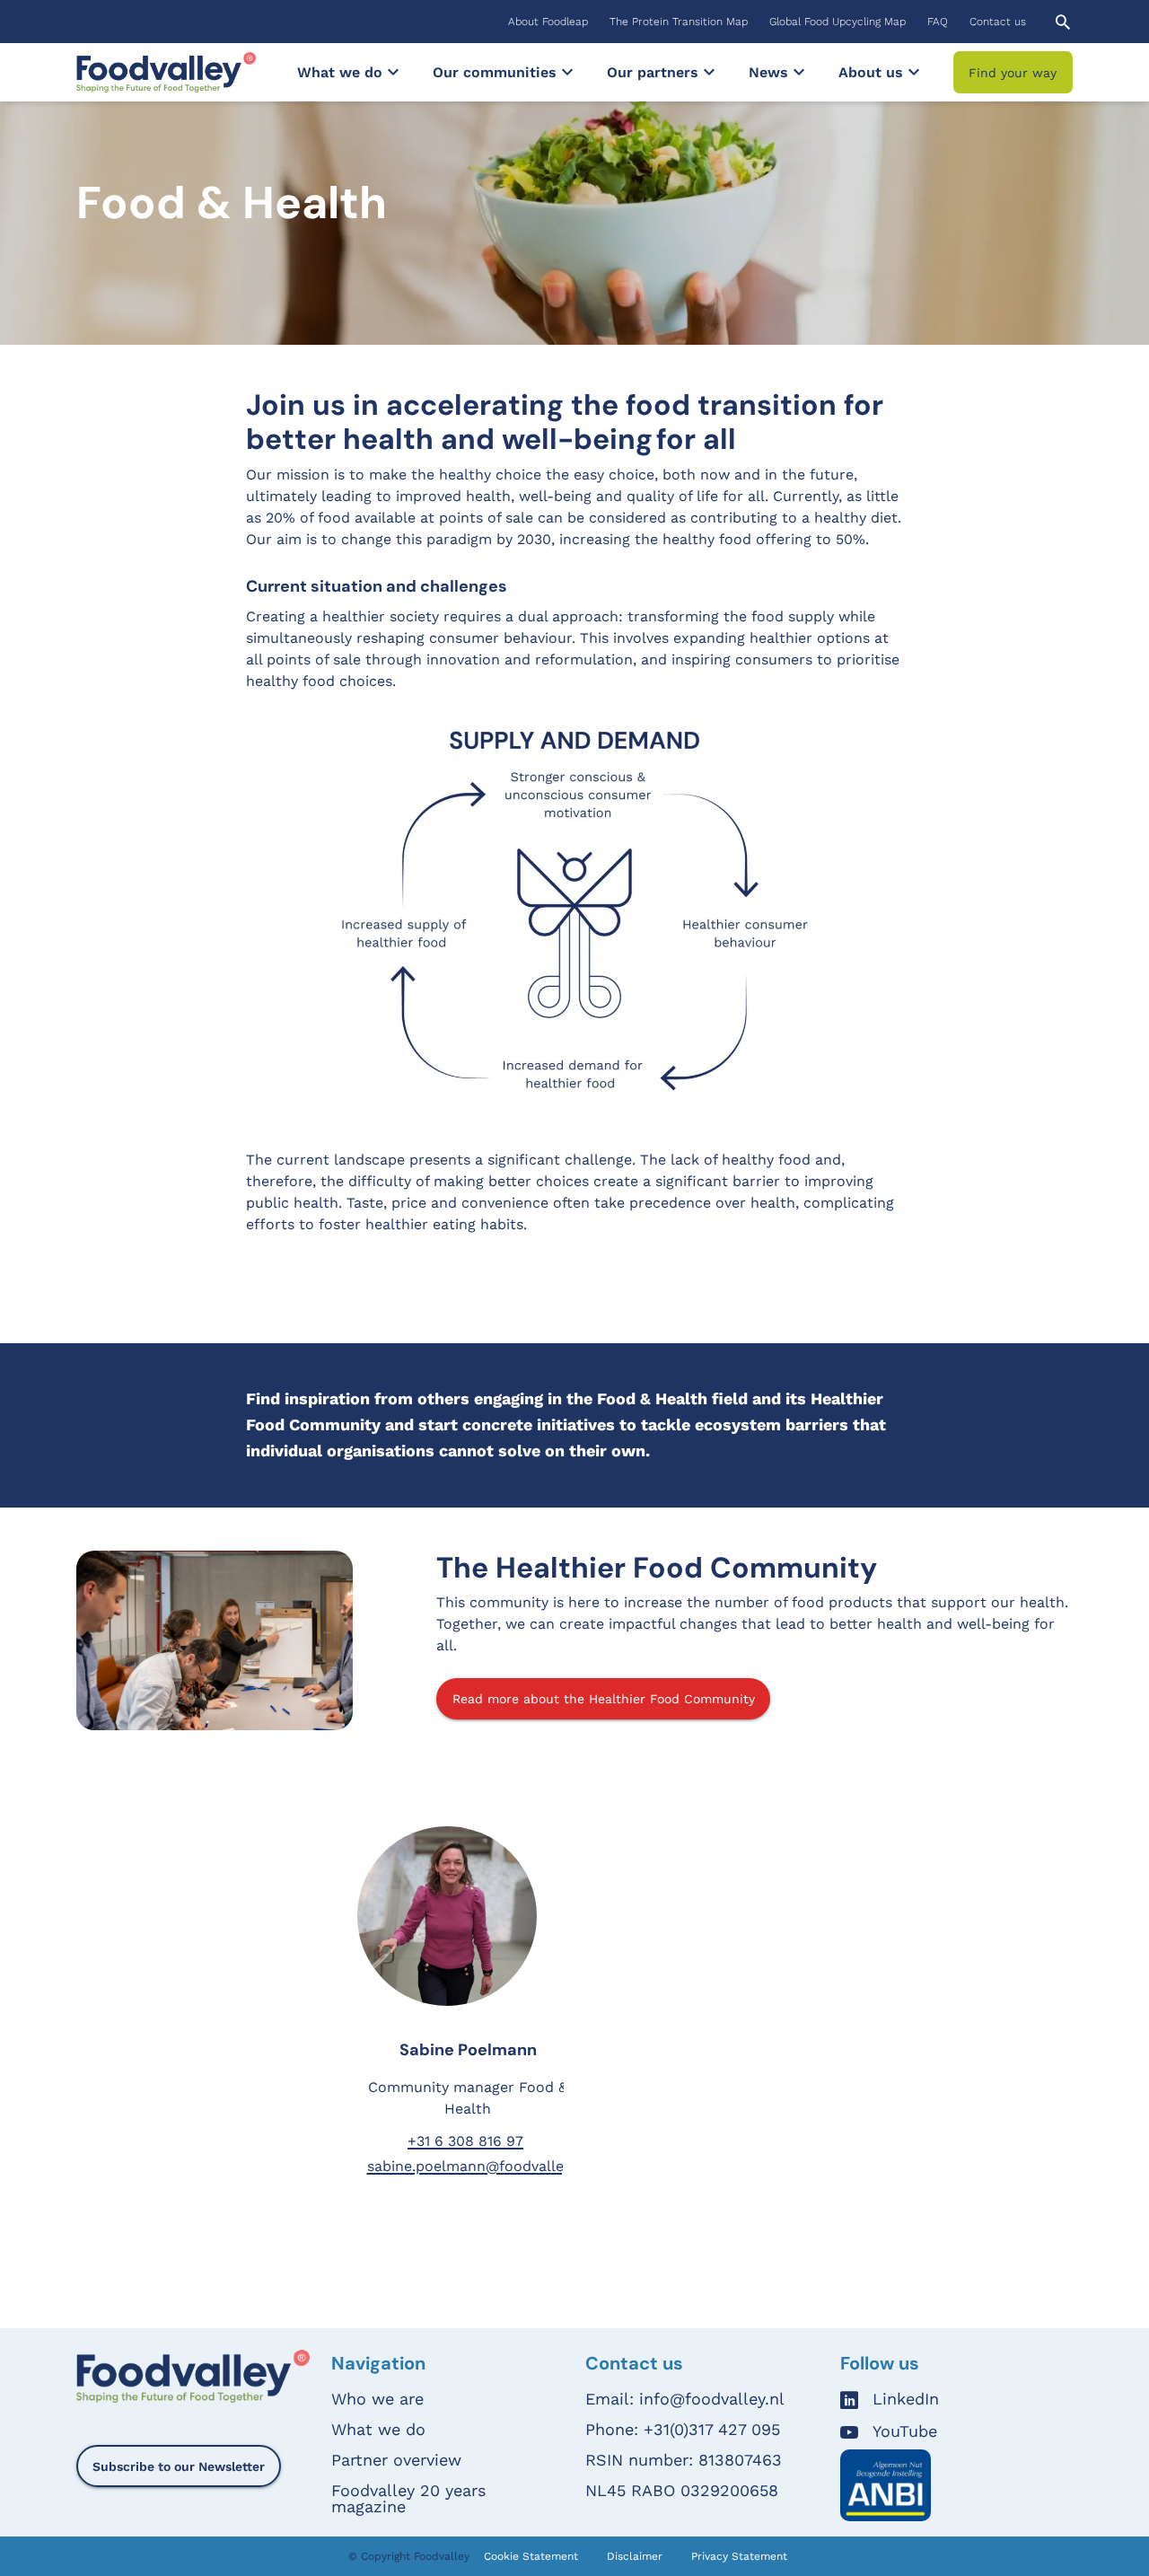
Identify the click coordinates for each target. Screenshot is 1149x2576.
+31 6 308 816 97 (465, 2141)
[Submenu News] (799, 72)
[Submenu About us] (914, 72)
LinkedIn (906, 2400)
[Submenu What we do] (393, 72)
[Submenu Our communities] (567, 72)
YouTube (905, 2432)
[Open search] (1063, 22)
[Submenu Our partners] (709, 72)
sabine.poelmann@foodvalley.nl (477, 2166)
